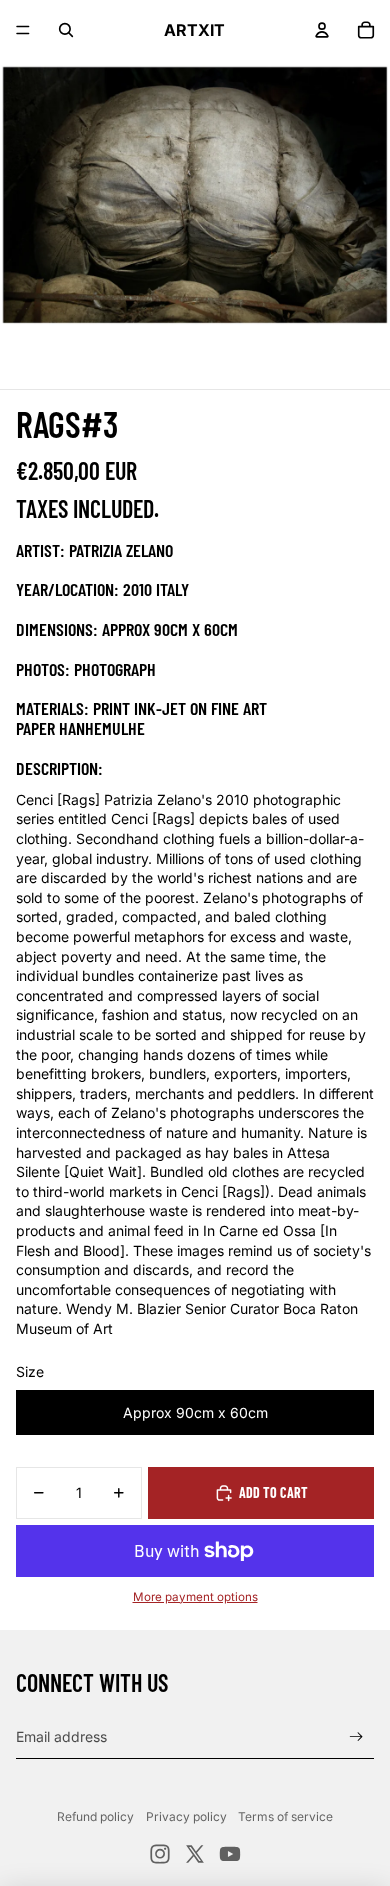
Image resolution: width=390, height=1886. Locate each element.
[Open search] (66, 30)
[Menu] (23, 30)
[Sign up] (356, 1736)
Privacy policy (186, 1816)
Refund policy (95, 1816)
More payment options (195, 1597)
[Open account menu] (322, 30)
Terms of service (285, 1816)
